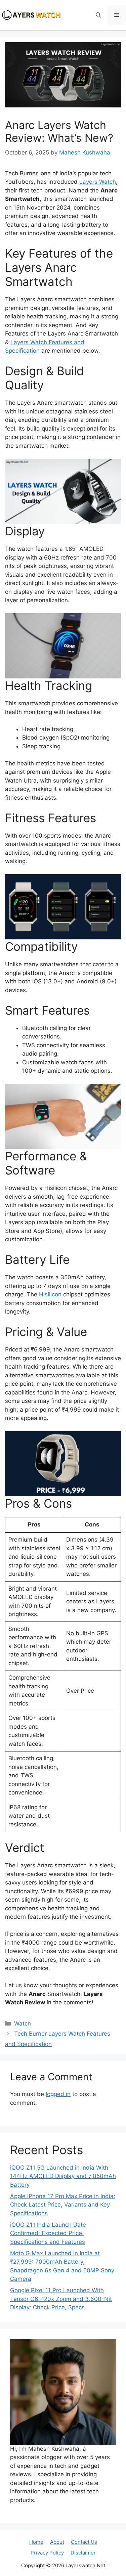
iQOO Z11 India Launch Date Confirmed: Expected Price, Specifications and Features (48, 2233)
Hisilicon (50, 1294)
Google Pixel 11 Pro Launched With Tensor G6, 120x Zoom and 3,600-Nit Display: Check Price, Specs (61, 2299)
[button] (98, 15)
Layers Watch (98, 182)
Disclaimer (83, 2553)
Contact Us (84, 2542)
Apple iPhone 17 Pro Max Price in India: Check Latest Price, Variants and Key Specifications (63, 2205)
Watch (23, 2024)
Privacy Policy (47, 2553)
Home (36, 2542)
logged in (58, 2094)
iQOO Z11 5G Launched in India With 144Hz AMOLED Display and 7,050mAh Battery (63, 2176)
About (57, 2542)
